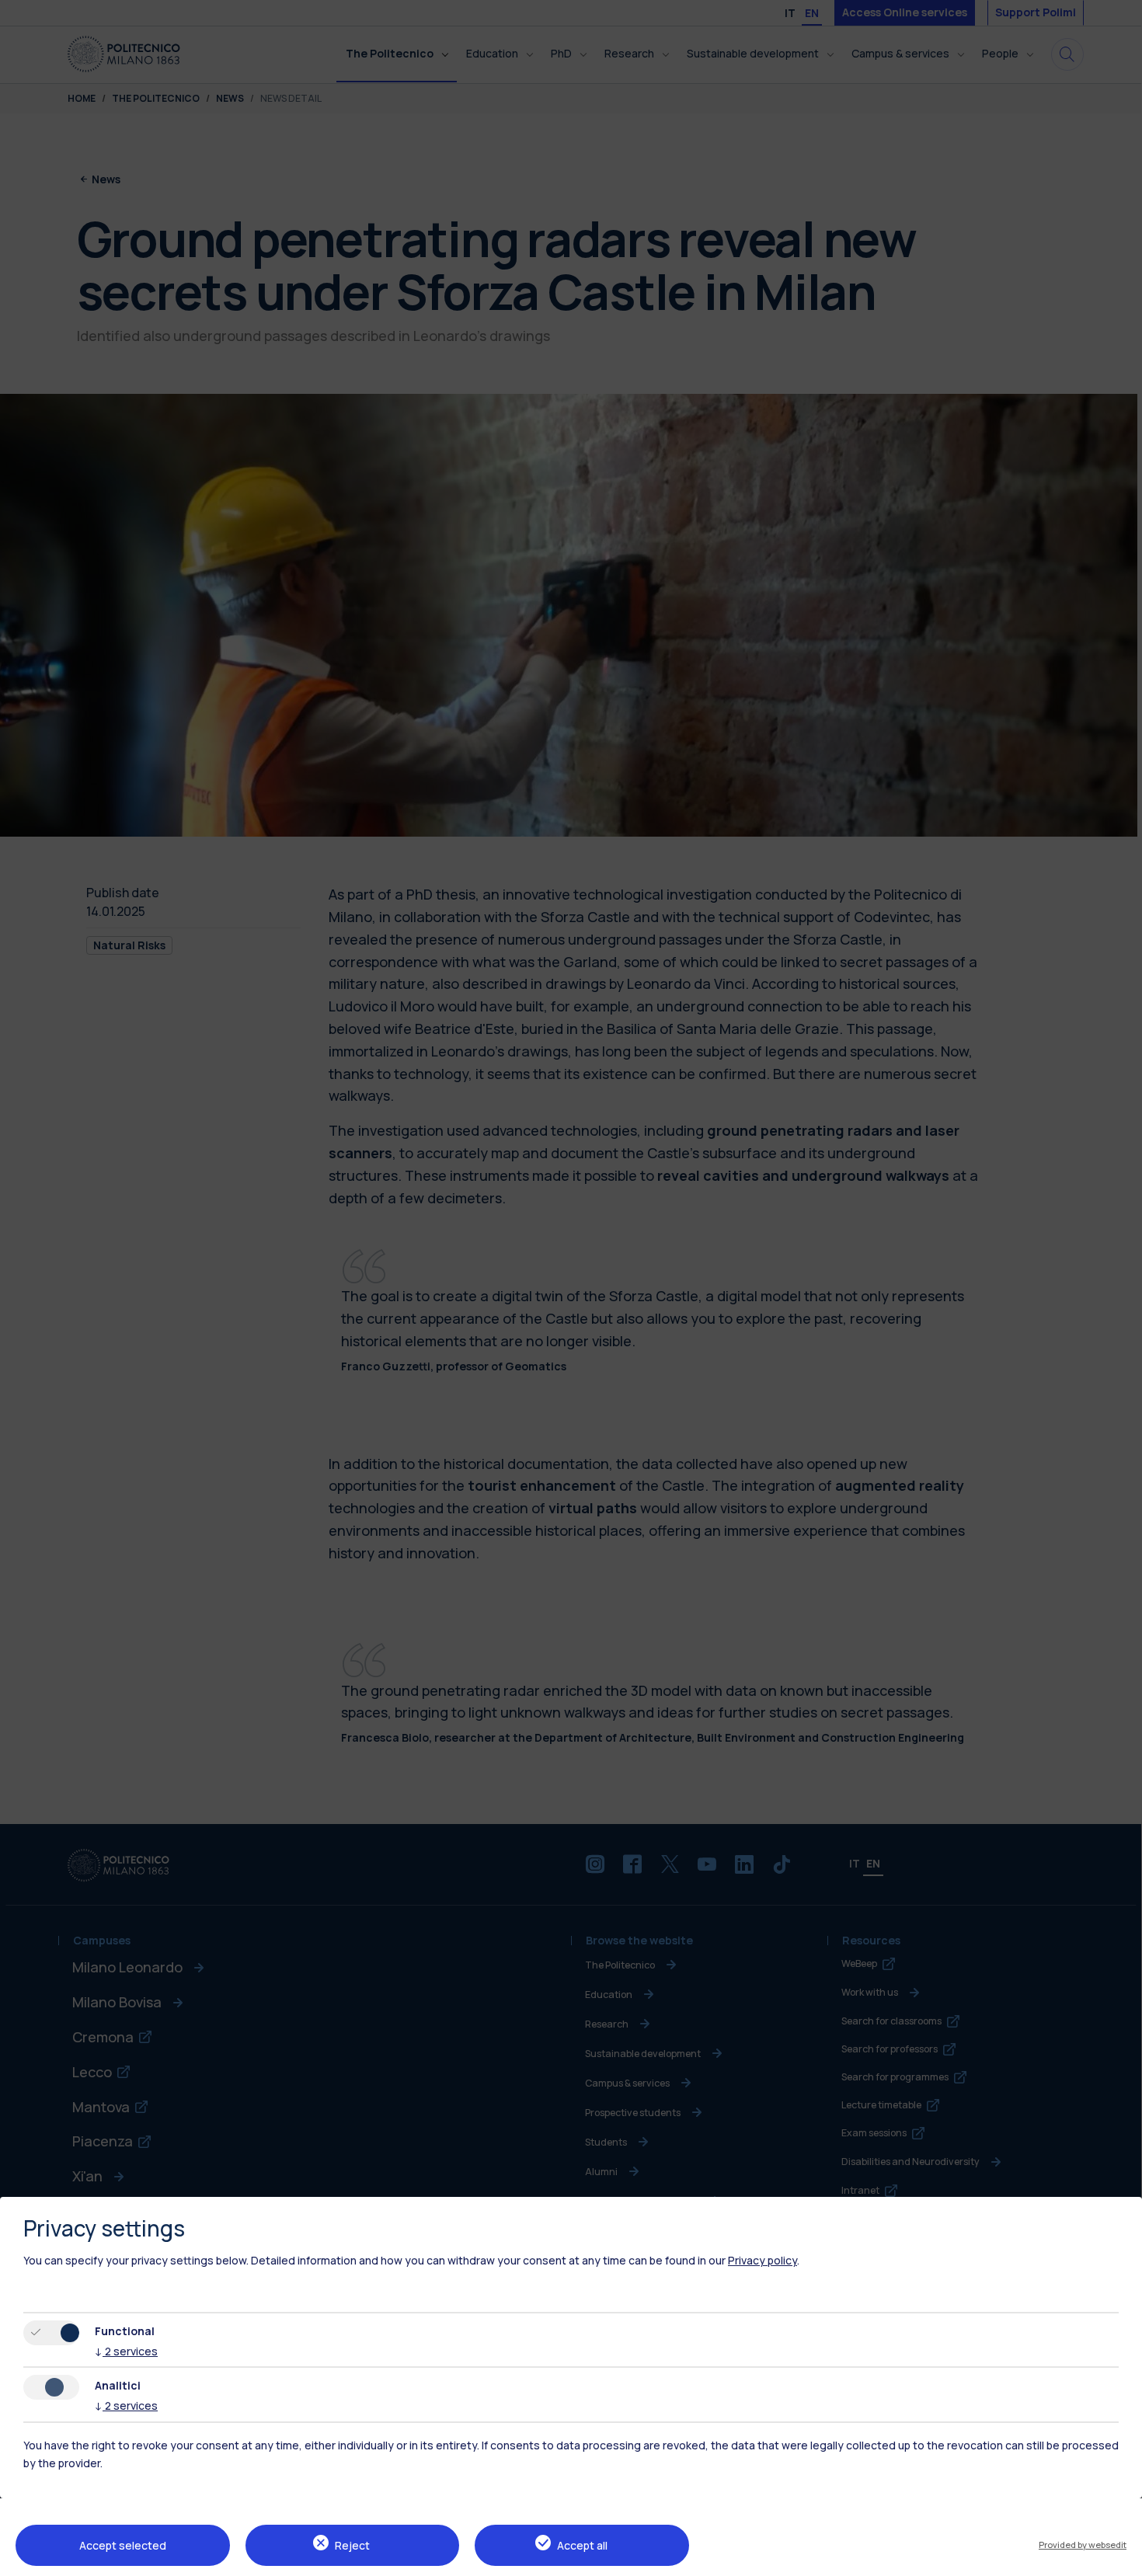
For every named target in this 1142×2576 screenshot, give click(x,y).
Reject (352, 2545)
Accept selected (123, 2545)
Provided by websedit (1083, 2545)
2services (126, 2351)
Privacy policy (762, 2260)
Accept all (582, 2545)
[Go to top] (1121, 2559)
